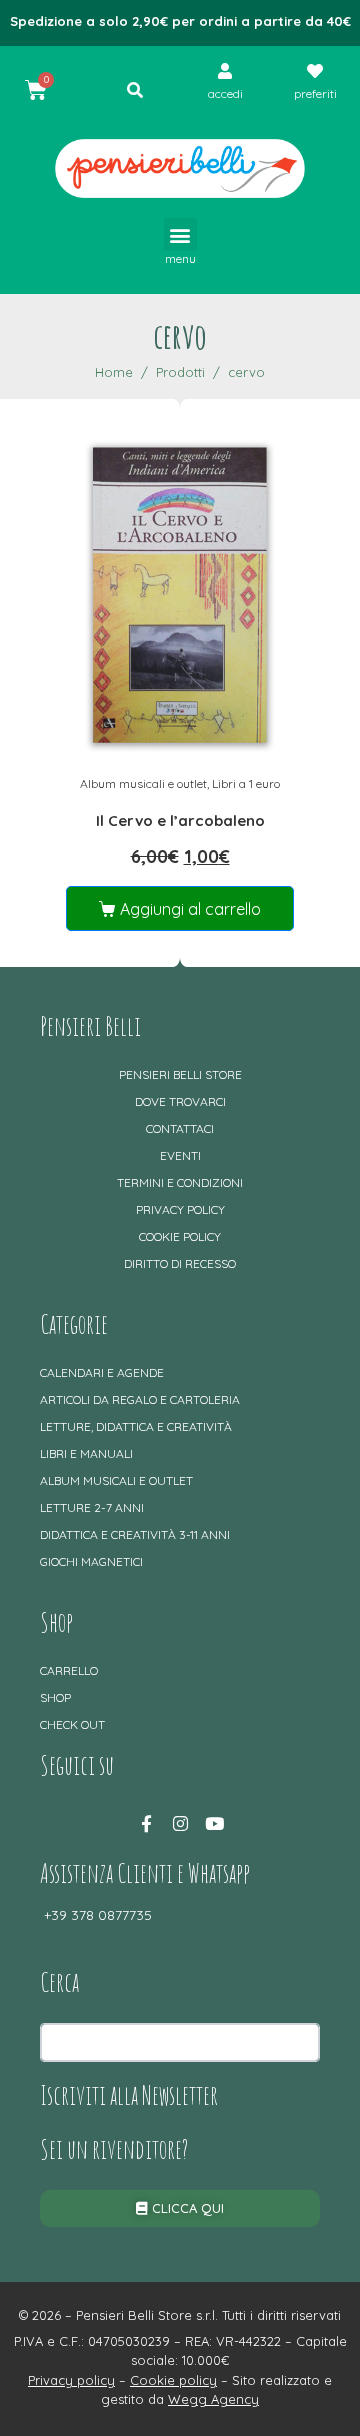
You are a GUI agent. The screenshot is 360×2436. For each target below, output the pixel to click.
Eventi (180, 1155)
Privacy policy (180, 1209)
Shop (55, 1697)
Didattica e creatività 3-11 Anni (135, 1534)
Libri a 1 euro (246, 783)
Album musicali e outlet (143, 783)
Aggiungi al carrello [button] (190, 909)
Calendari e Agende (102, 1372)
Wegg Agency (213, 2399)
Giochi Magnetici (91, 1561)
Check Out (72, 1724)
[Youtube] (214, 1823)
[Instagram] (180, 1823)
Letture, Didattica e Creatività (136, 1426)
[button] (180, 234)
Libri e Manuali (86, 1453)
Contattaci (180, 1128)
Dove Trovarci (180, 1101)
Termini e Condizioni (180, 1182)
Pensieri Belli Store (180, 1074)
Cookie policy (180, 1236)
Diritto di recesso (180, 1263)
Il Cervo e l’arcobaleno (180, 820)
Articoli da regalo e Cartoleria (140, 1399)
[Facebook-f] (146, 1823)
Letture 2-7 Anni (92, 1507)
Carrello (69, 1670)
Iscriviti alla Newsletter (129, 2095)
